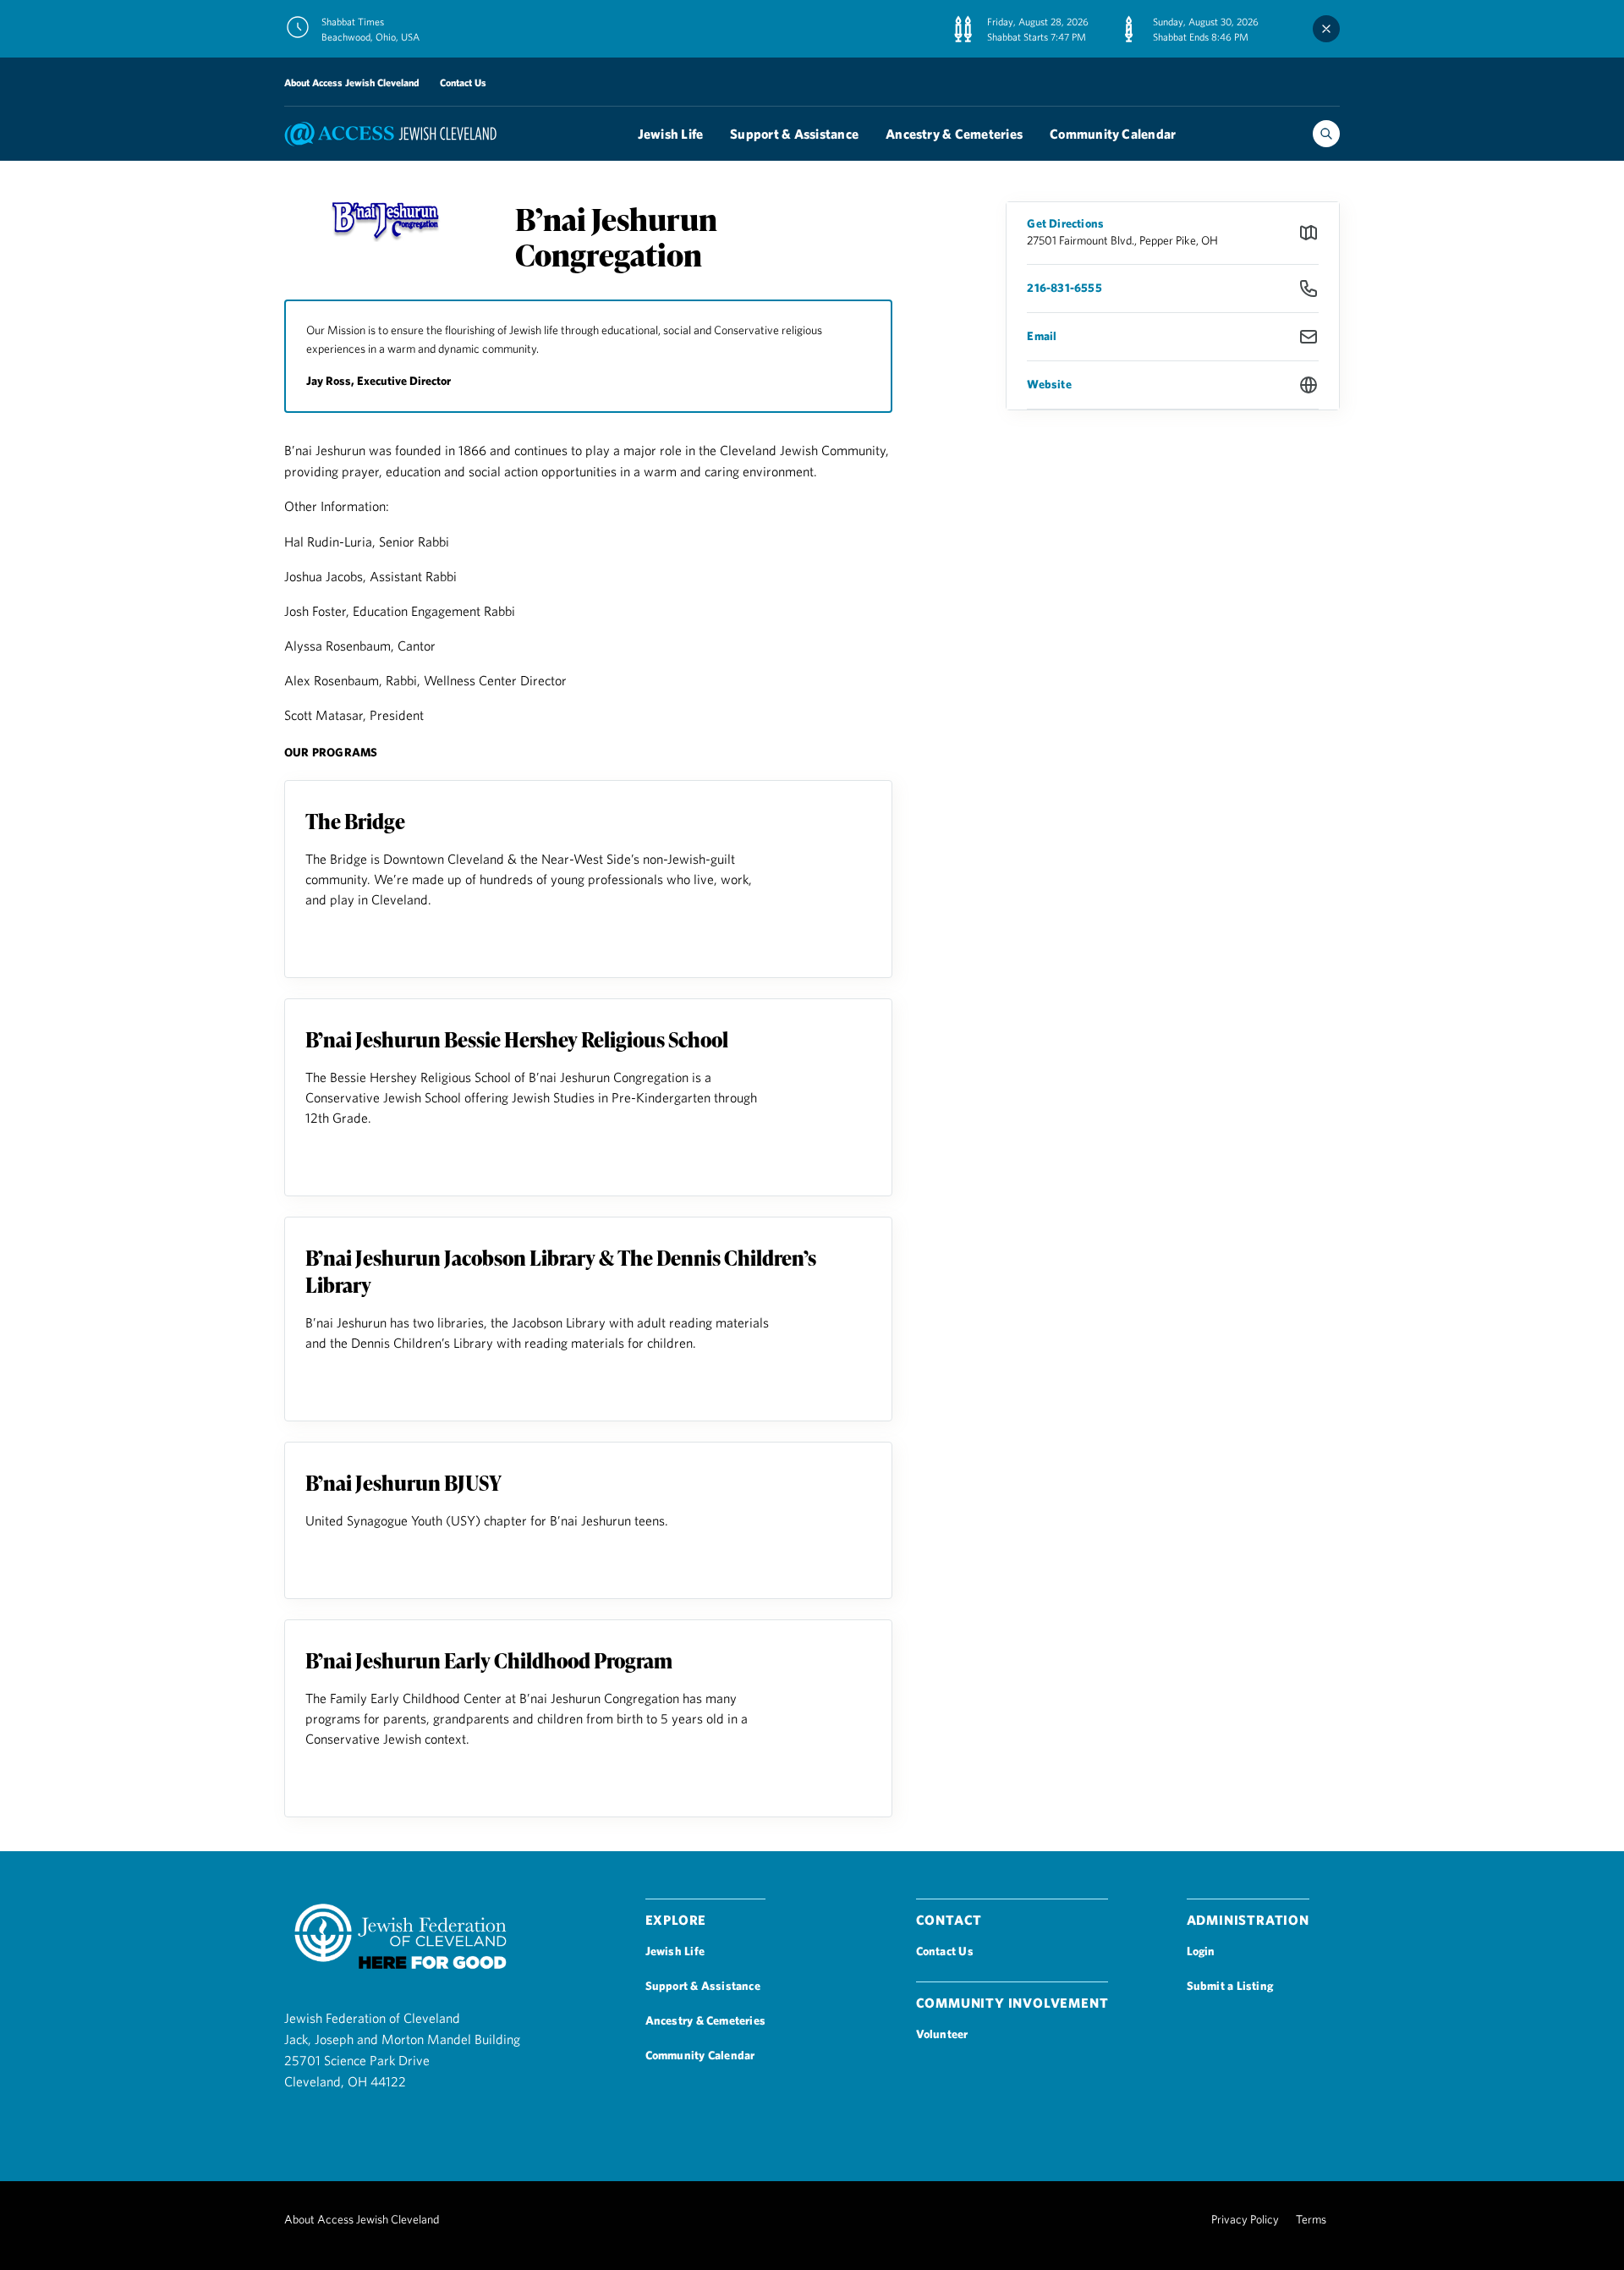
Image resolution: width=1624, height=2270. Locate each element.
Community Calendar (1113, 134)
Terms (1311, 2219)
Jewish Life (671, 134)
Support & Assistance (794, 134)
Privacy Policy (1245, 2219)
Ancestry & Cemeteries (954, 134)
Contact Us (463, 82)
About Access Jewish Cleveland (352, 82)
